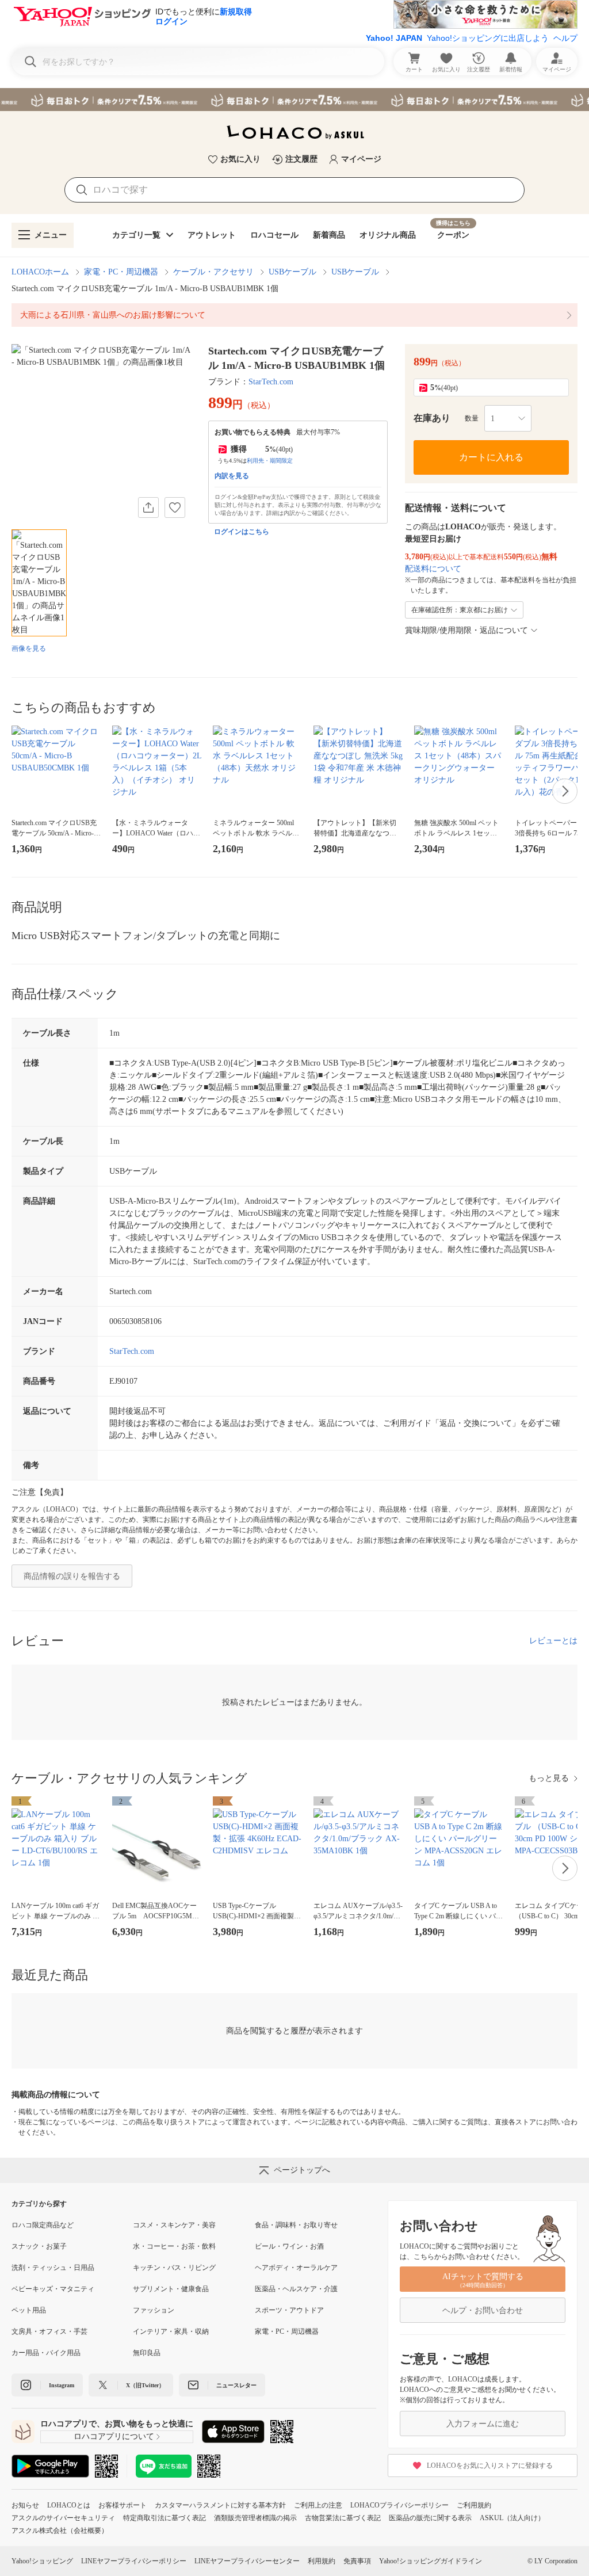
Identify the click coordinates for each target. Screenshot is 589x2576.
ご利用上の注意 (318, 2505)
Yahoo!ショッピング (42, 2561)
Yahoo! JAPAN (394, 38)
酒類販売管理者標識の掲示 (255, 2518)
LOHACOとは (69, 2505)
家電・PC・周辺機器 (121, 272)
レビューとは (553, 1641)
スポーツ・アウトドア (289, 2310)
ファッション (154, 2310)
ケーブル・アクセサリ (213, 272)
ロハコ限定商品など (43, 2225)
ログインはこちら (242, 532)
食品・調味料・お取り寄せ (296, 2225)
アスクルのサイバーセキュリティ (63, 2518)
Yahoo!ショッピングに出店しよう (488, 38)
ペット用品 (29, 2310)
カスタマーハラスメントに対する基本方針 (220, 2505)
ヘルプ (565, 38)
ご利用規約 (474, 2505)
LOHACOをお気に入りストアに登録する (490, 2466)
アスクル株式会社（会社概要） (60, 2531)
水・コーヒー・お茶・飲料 (174, 2246)
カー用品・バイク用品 (46, 2353)
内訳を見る (232, 476)
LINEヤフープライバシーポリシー (134, 2561)
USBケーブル (292, 272)
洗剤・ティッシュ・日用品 (53, 2268)
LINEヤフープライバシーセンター (247, 2561)
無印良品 (147, 2353)
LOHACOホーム (40, 272)
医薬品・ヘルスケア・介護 (296, 2289)
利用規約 (322, 2561)
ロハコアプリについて (114, 2436)
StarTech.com (271, 382)
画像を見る (29, 648)
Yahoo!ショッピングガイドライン (431, 2561)
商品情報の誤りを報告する (72, 1576)
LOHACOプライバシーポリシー (399, 2505)
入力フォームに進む (483, 2424)
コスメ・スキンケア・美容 (174, 2225)
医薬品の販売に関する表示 (430, 2518)
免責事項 (357, 2561)
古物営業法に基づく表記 (343, 2518)
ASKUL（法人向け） (512, 2518)
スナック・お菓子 (39, 2246)
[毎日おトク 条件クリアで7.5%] (294, 100)
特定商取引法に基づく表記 (165, 2518)
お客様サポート (123, 2505)
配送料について (433, 569)
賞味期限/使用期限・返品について (466, 630)
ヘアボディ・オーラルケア (296, 2268)
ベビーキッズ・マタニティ (53, 2289)
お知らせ (25, 2505)
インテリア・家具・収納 (171, 2331)
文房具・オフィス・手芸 (49, 2331)
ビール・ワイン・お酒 (289, 2246)
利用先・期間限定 (270, 461)
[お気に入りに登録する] (175, 507)
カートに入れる (491, 457)
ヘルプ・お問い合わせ (483, 2310)
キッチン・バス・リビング (174, 2268)
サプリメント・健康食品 (171, 2289)
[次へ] (565, 791)
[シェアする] (148, 507)
